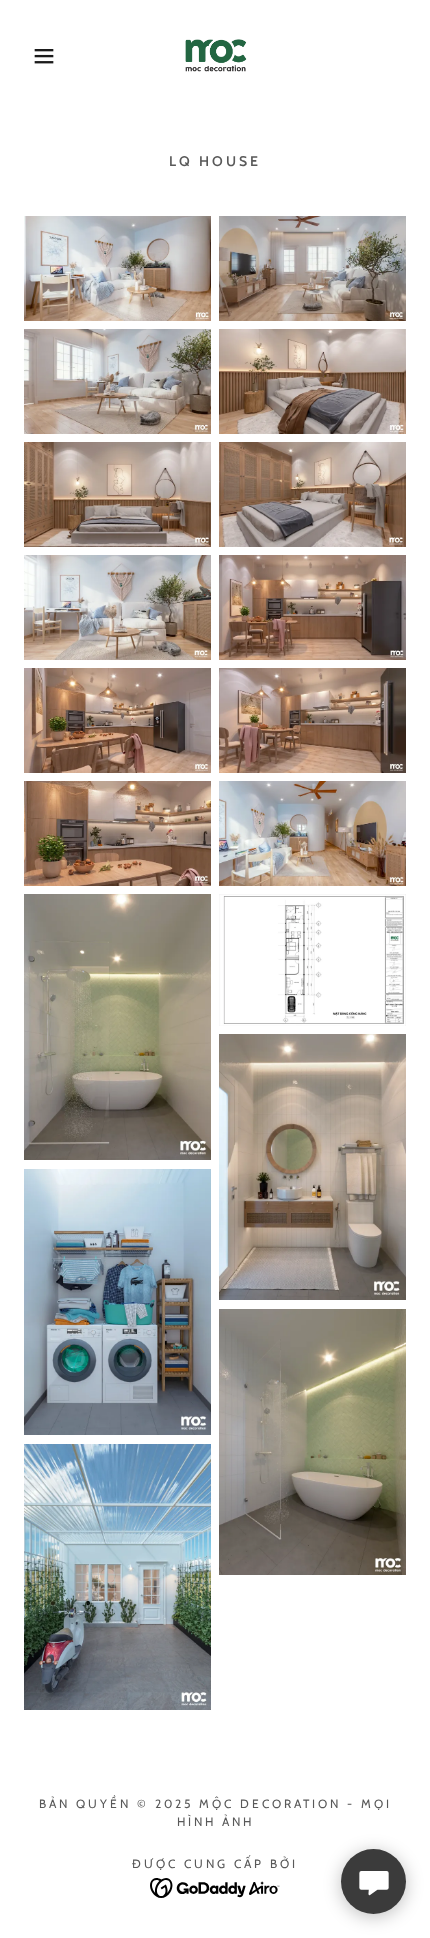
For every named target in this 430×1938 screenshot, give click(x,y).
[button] (32, 56)
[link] (215, 56)
